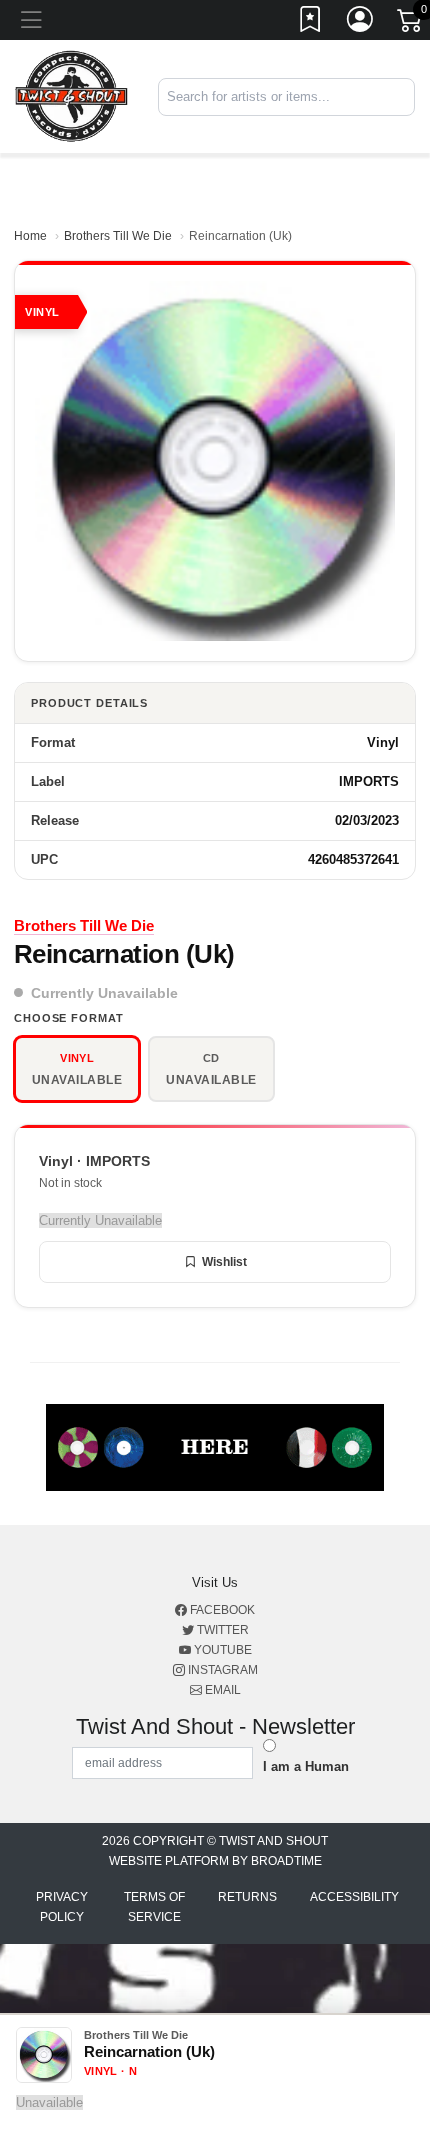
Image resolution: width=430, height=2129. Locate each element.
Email (221, 1690)
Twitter (221, 1630)
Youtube (221, 1650)
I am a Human (306, 1766)
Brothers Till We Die (118, 236)
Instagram (221, 1670)
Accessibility (354, 1897)
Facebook (221, 1610)
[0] (411, 24)
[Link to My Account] (361, 23)
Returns (247, 1897)
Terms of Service (154, 1907)
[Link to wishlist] (311, 23)
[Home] (71, 95)
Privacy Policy (62, 1907)
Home (30, 236)
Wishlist (224, 1262)
